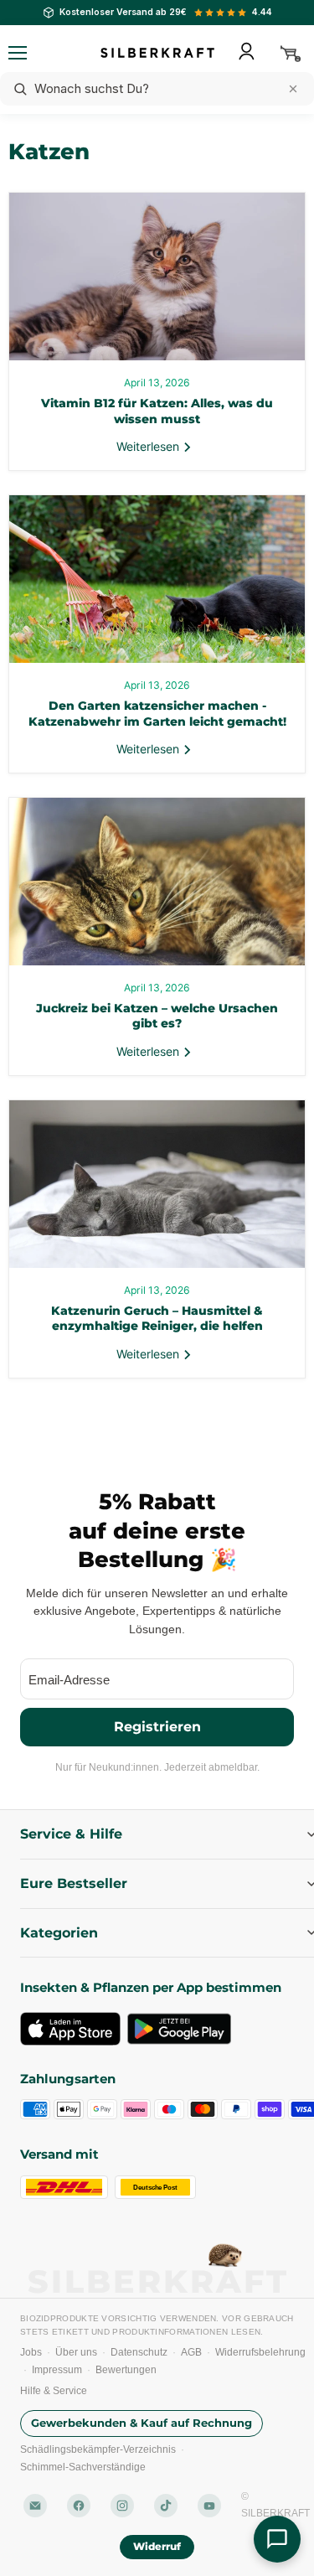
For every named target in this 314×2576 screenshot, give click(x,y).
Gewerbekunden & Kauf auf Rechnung (142, 2422)
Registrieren (157, 1726)
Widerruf (157, 2546)
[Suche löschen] (293, 89)
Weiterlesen (149, 446)
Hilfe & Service (54, 2391)
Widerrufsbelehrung (260, 2352)
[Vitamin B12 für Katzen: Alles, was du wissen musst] (157, 277)
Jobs (31, 2352)
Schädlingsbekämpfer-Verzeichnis (98, 2449)
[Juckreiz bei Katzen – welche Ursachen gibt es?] (157, 882)
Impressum (57, 2370)
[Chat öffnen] (277, 2539)
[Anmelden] (246, 51)
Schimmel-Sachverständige (83, 2467)
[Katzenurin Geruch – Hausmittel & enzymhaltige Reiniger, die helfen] (157, 1184)
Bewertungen (126, 2370)
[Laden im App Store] (70, 2028)
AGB (191, 2352)
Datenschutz (139, 2352)
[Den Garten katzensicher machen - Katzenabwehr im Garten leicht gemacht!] (157, 579)
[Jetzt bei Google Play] (179, 2028)
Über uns (76, 2352)
